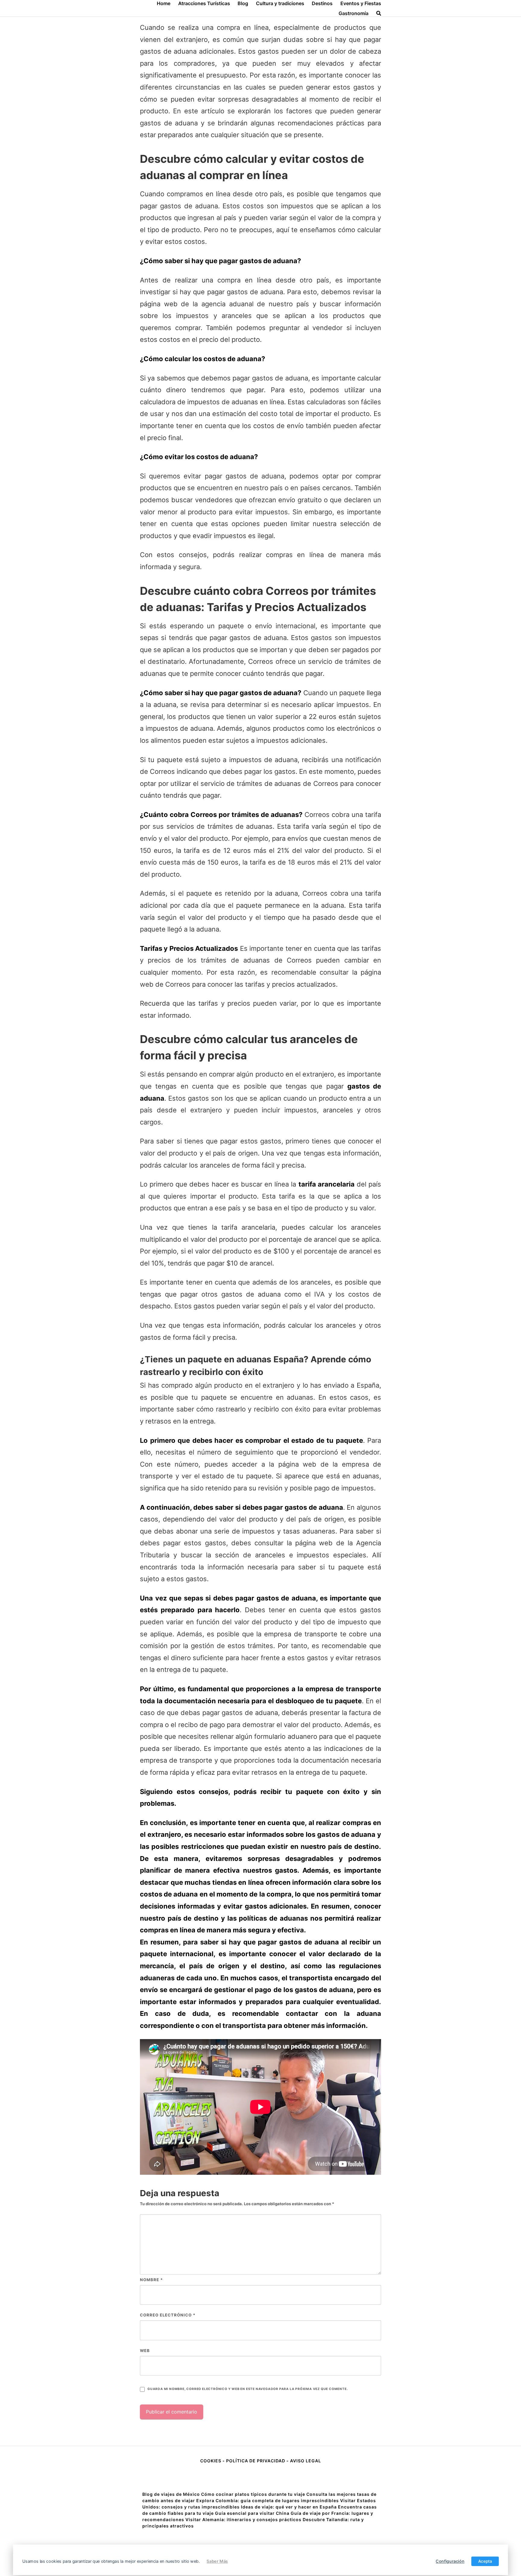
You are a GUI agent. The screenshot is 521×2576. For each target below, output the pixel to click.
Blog (243, 3)
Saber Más (217, 2561)
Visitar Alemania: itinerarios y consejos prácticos (243, 2519)
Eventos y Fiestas (361, 3)
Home (164, 3)
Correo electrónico (168, 2315)
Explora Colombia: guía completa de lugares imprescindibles (268, 2500)
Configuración (450, 2561)
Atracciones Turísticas (204, 3)
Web (145, 2351)
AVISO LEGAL (306, 2461)
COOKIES (211, 2461)
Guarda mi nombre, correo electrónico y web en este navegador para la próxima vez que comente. (248, 2389)
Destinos (322, 3)
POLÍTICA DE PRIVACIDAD (256, 2461)
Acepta (485, 2561)
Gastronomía (354, 13)
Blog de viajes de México (171, 2494)
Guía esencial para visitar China (252, 2513)
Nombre (151, 2280)
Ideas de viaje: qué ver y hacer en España (289, 2507)
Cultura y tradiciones (280, 3)
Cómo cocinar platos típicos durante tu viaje (253, 2494)
